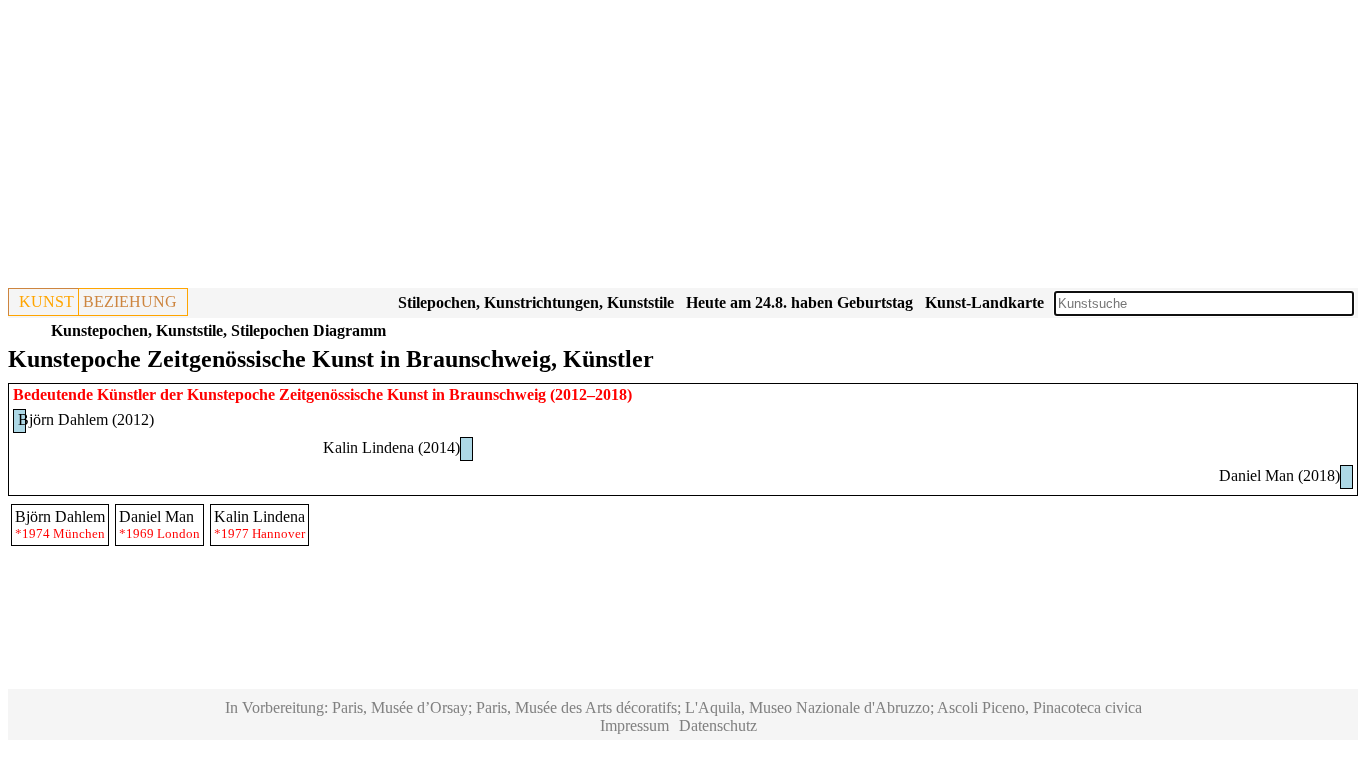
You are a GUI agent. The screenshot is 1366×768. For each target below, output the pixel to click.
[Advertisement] (608, 148)
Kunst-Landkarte (984, 302)
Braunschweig (497, 394)
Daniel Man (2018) (1279, 475)
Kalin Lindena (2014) (391, 447)
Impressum (634, 725)
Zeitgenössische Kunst (353, 394)
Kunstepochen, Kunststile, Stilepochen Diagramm (218, 330)
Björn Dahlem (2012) (86, 419)
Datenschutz (718, 725)
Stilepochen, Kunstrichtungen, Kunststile (536, 302)
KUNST (46, 301)
